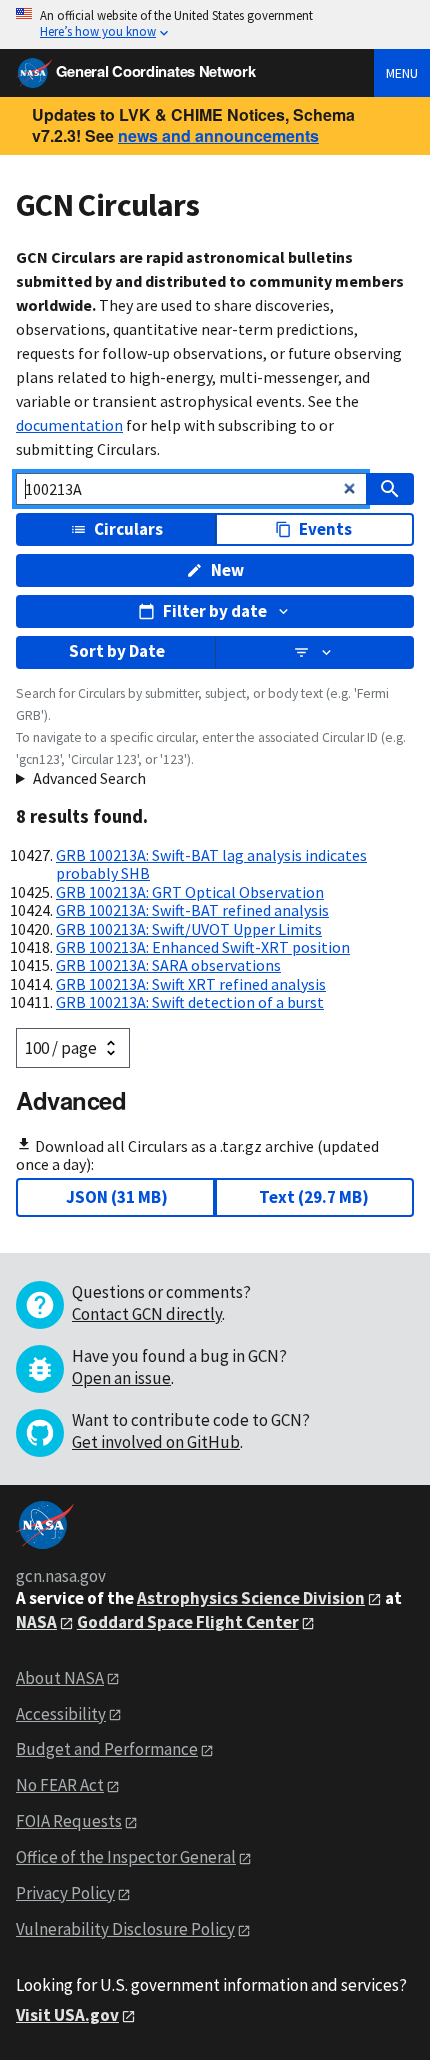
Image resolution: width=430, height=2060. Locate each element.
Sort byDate (117, 651)
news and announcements (218, 135)
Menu (402, 73)
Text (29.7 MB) (314, 1197)
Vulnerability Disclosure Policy (125, 1929)
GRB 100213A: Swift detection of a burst (190, 1002)
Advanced (71, 1100)
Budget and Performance (107, 1749)
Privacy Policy (65, 1893)
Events (325, 529)
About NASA (60, 1678)
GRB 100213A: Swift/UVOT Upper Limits (189, 929)
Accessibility (61, 1714)
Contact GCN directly (147, 1314)
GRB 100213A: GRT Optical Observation (190, 892)
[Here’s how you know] (215, 24)
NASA (36, 1622)
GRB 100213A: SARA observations (168, 965)
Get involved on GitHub (156, 1442)
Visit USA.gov (67, 2015)
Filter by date (215, 611)
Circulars (128, 529)
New (227, 570)
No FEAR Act (60, 1785)
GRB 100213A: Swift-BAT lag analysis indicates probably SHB (211, 864)
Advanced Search (89, 778)
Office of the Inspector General (126, 1857)
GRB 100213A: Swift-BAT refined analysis (192, 910)
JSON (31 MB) (117, 1197)
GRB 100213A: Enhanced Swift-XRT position (203, 947)
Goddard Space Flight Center (188, 1622)
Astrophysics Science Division (251, 1598)
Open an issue (121, 1378)
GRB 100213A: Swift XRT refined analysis (191, 984)
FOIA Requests (69, 1821)
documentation (69, 425)
